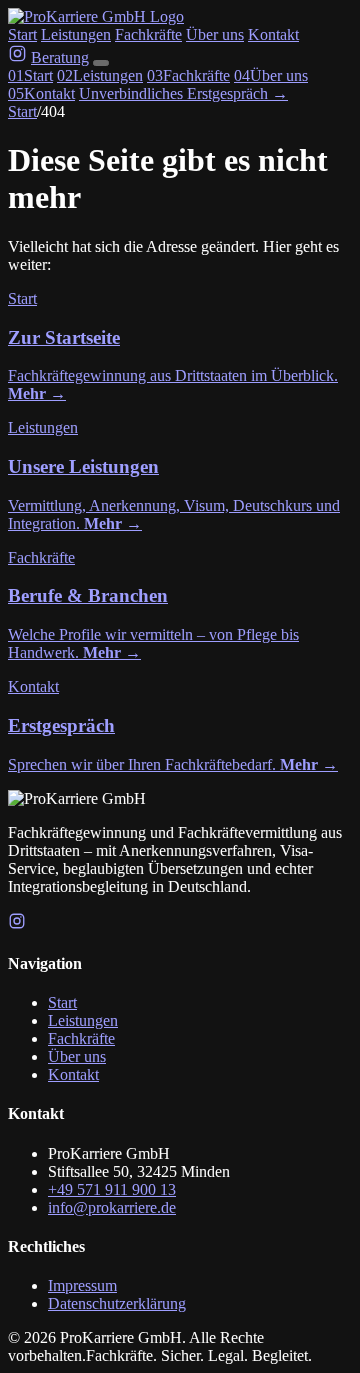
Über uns (215, 34)
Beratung (60, 57)
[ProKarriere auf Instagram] (17, 57)
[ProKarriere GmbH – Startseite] (96, 16)
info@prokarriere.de (112, 1207)
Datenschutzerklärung (117, 1303)
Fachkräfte (148, 34)
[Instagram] (17, 924)
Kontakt (273, 34)
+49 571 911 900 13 (112, 1189)
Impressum (82, 1285)
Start (22, 34)
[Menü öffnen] (101, 63)
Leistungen (76, 34)
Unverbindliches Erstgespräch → (183, 93)
